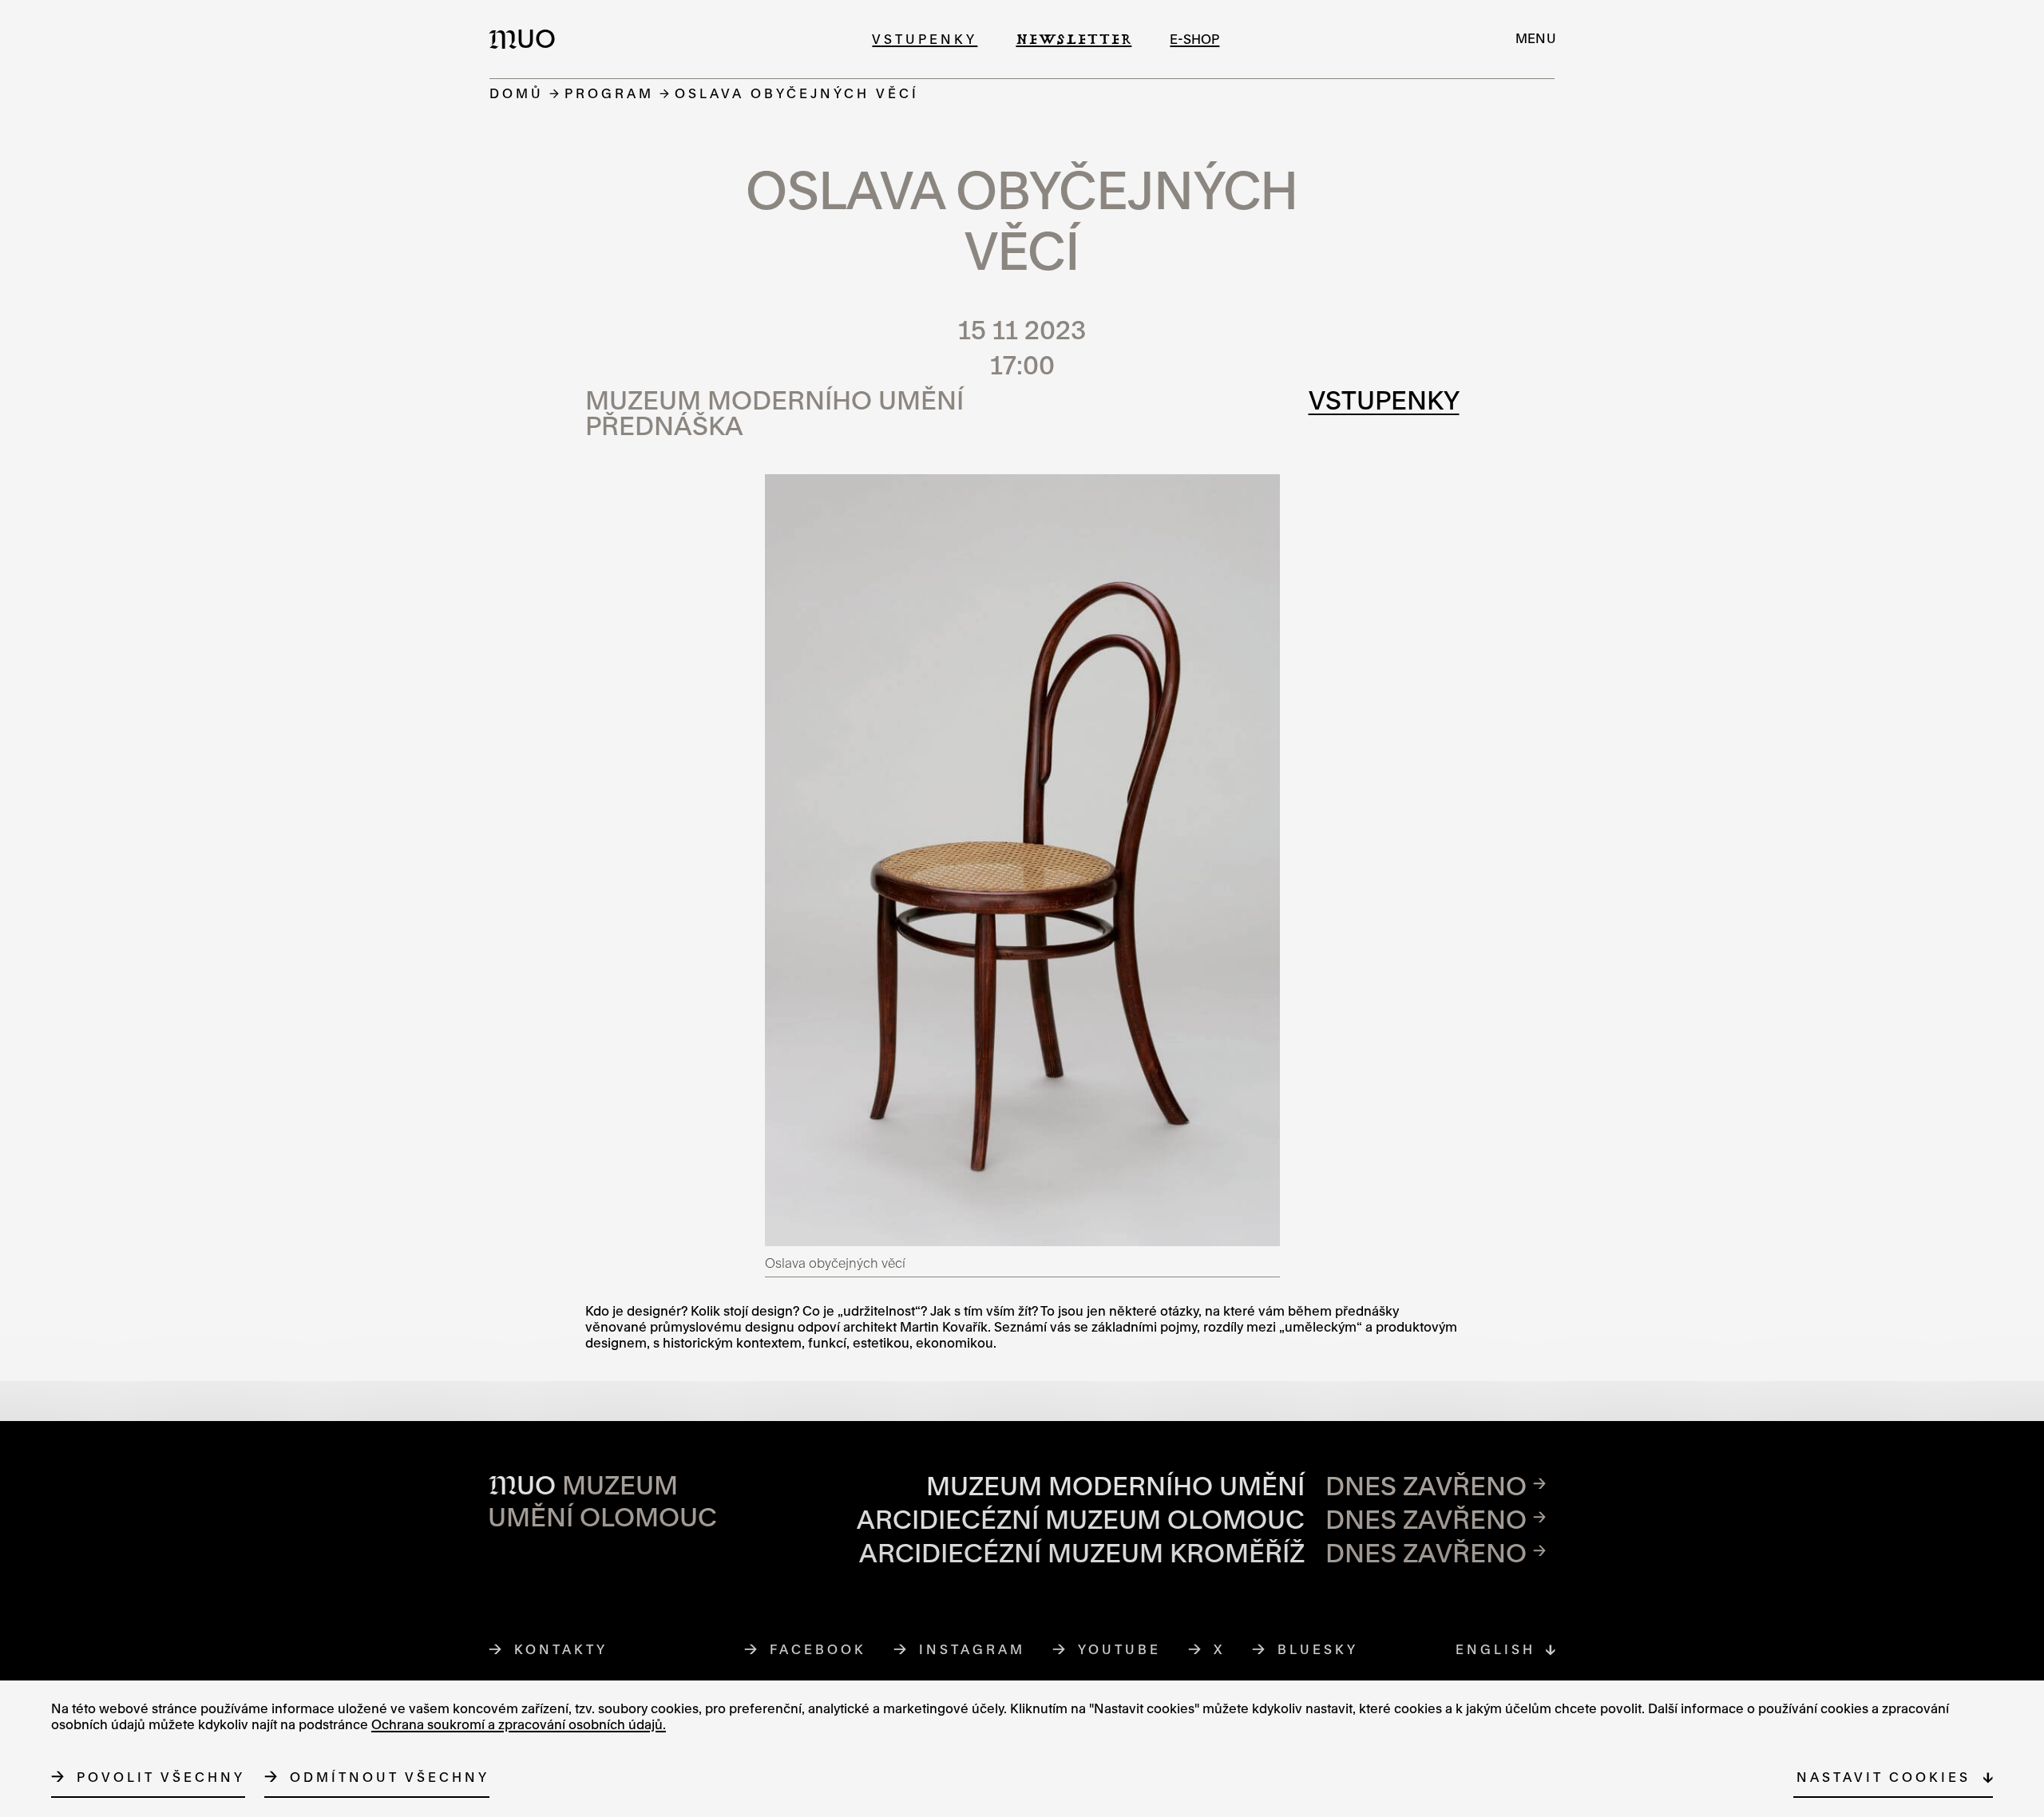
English (1495, 1649)
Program (609, 93)
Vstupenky (925, 39)
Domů (517, 93)
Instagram (972, 1649)
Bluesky (1318, 1649)
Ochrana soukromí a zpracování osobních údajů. (519, 1724)
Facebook (818, 1649)
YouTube (1120, 1649)
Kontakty (561, 1649)
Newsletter (1073, 39)
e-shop (1194, 39)
